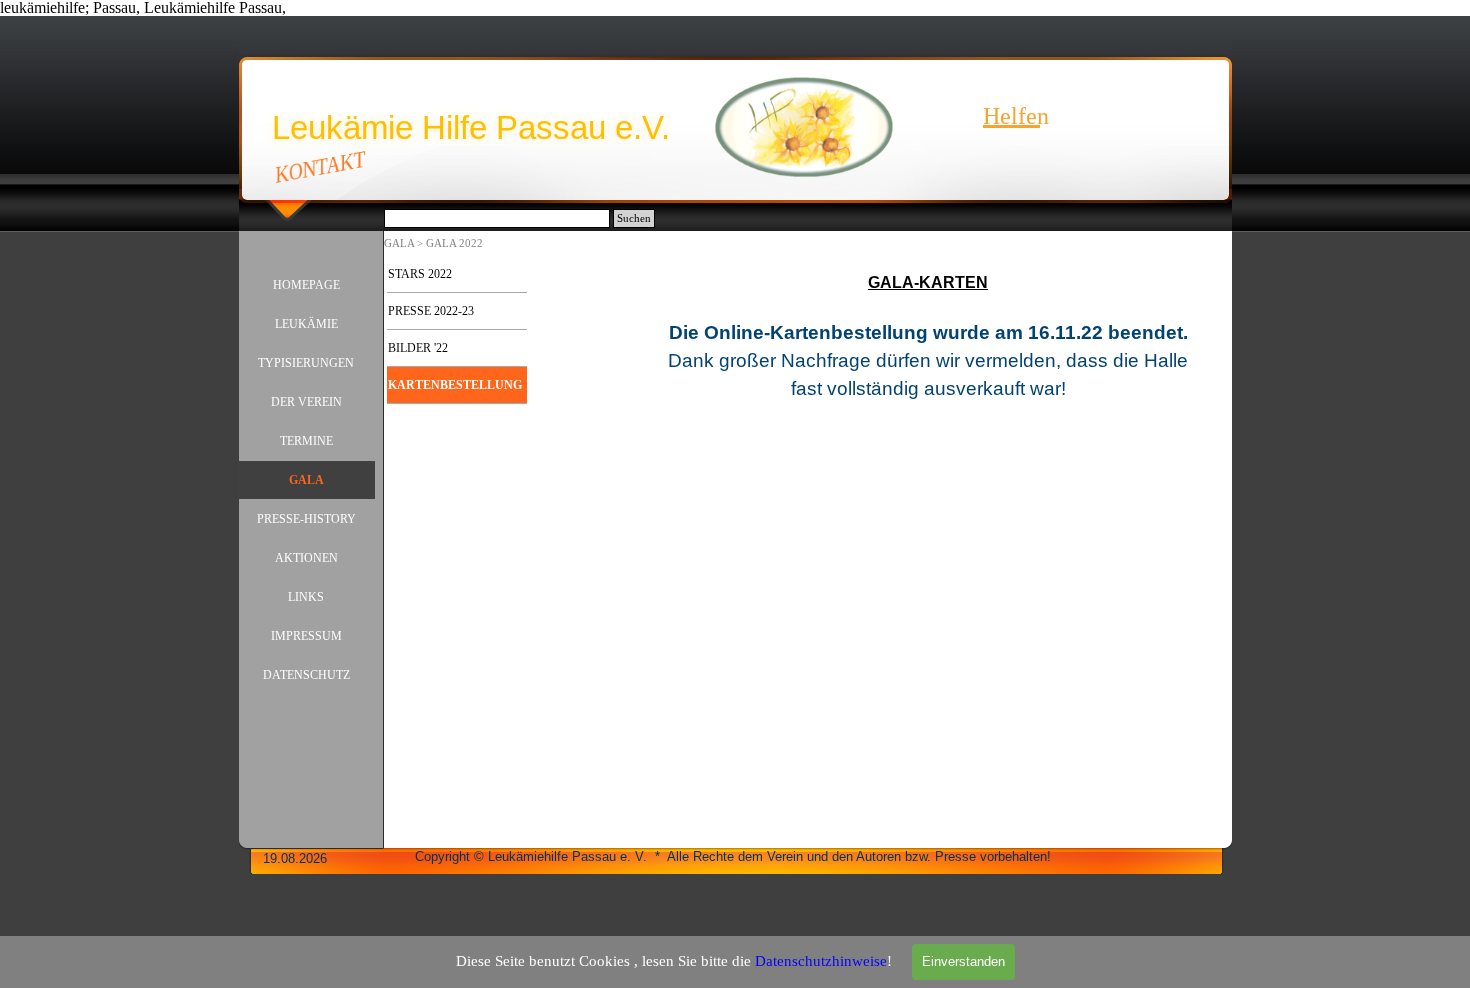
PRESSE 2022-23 (431, 311)
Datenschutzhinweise (821, 961)
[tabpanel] (928, 397)
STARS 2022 (420, 274)
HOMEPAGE (306, 285)
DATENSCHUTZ (306, 675)
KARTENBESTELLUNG (455, 385)
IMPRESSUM (306, 636)
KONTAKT (320, 167)
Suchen (634, 218)
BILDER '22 (418, 348)
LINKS (306, 597)
